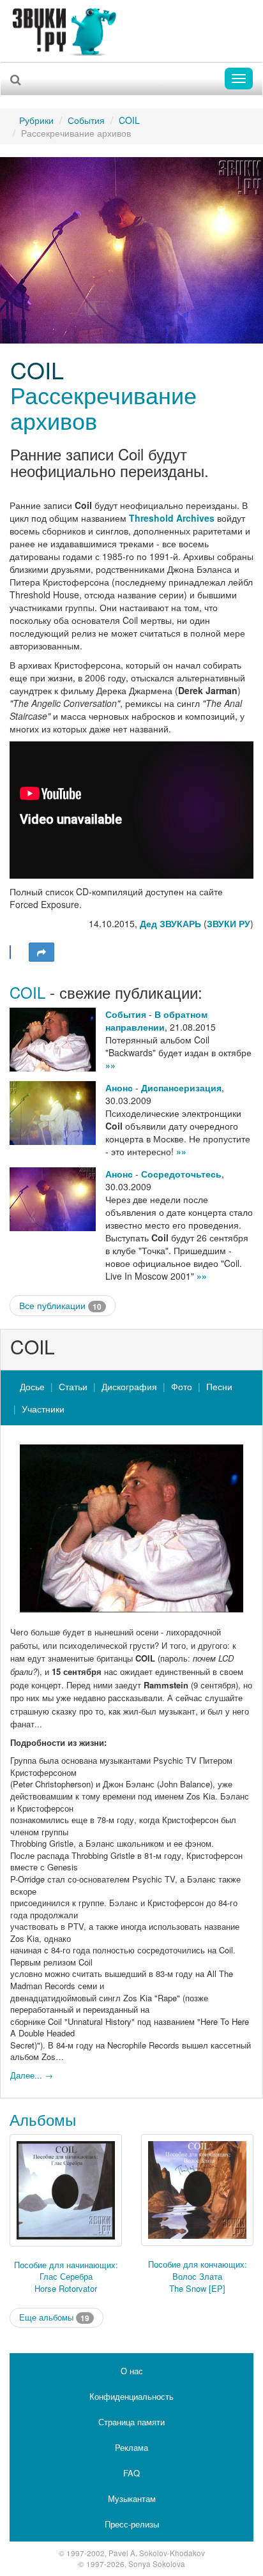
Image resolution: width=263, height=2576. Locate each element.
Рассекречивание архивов (103, 407)
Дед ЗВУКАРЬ (170, 923)
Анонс (119, 1087)
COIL (129, 120)
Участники (43, 1409)
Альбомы (43, 2119)
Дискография (129, 1386)
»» (110, 1065)
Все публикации (60, 1306)
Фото (182, 1386)
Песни (219, 1386)
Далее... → (32, 2075)
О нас (132, 2371)
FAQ (131, 2473)
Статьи (73, 1386)
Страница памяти (131, 2422)
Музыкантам (132, 2498)
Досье (32, 1386)
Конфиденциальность (131, 2396)
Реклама (131, 2447)
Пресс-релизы (132, 2524)
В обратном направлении (156, 1020)
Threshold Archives (172, 518)
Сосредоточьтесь (181, 1174)
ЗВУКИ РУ (229, 923)
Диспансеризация (181, 1087)
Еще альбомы (54, 2318)
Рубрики (36, 120)
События (86, 120)
